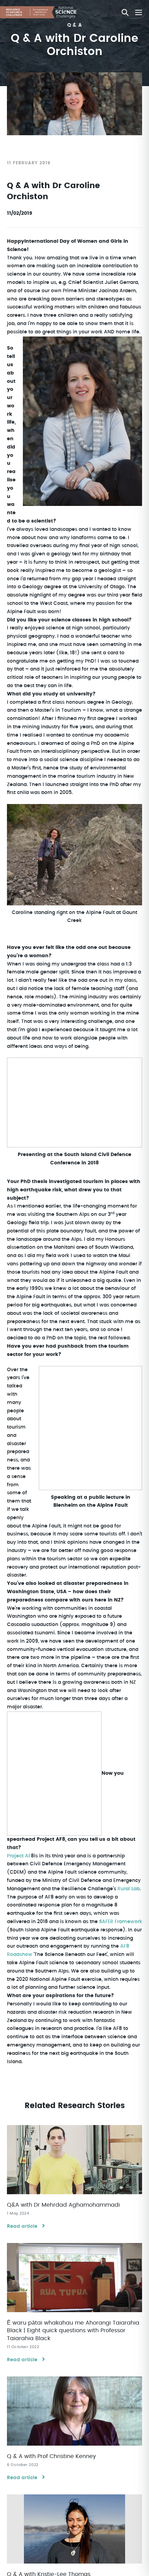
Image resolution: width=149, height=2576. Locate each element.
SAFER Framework (121, 1922)
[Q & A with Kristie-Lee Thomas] (74, 2529)
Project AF (19, 1856)
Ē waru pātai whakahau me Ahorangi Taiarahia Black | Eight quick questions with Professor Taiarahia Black (73, 2331)
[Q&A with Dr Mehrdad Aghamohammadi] (74, 2160)
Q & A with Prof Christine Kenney (51, 2456)
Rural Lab (129, 1889)
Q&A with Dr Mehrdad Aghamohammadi (63, 2205)
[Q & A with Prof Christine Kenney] (74, 2411)
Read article (22, 2226)
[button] (125, 12)
